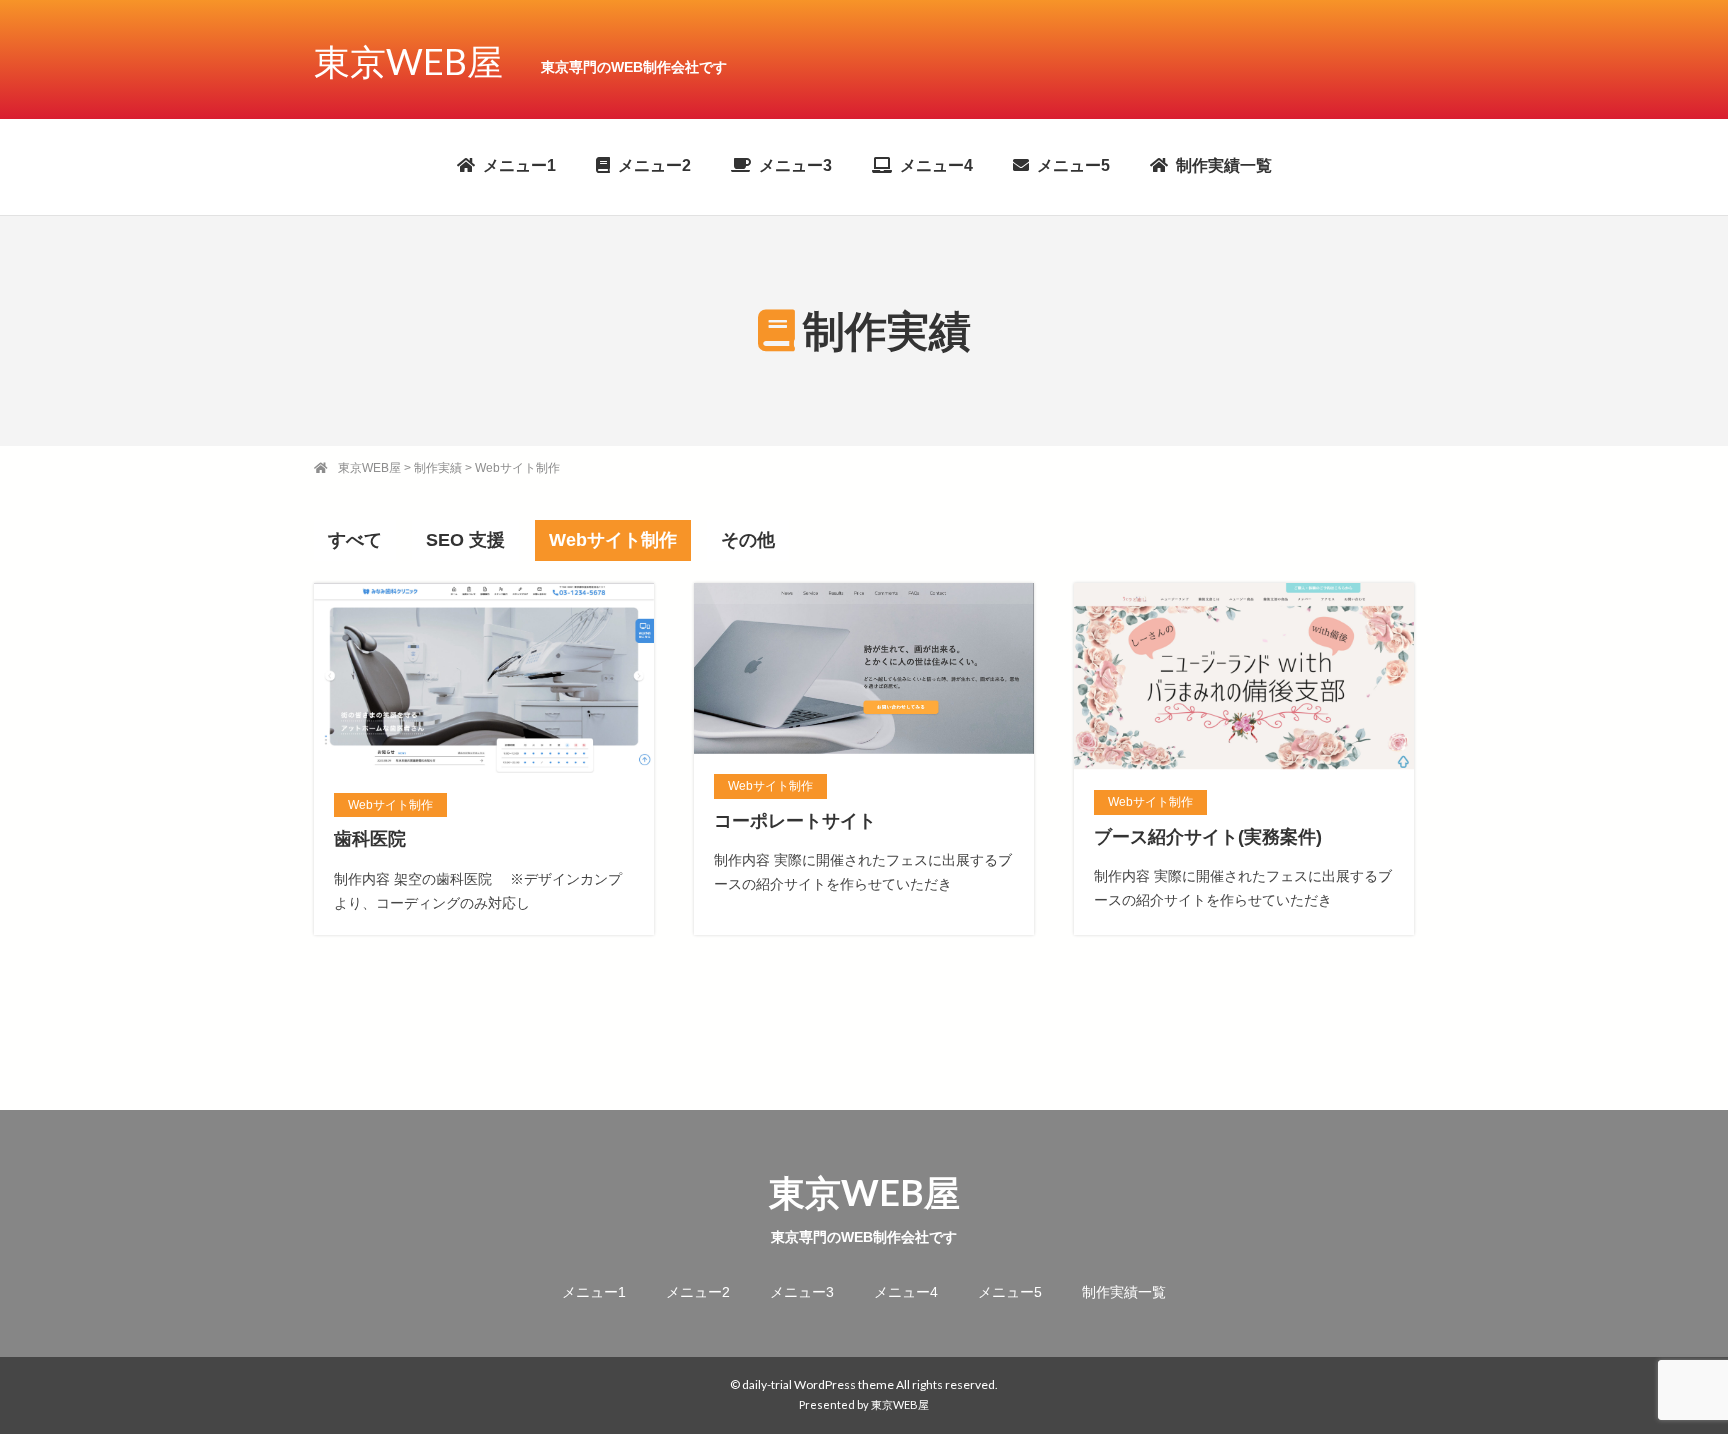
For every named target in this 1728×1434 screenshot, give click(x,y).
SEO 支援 (465, 540)
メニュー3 (795, 165)
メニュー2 (654, 165)
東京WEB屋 (408, 61)
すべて (355, 540)
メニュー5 (1073, 165)
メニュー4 (936, 165)
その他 (748, 540)
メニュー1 (519, 165)
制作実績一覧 (1224, 165)
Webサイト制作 (613, 540)
